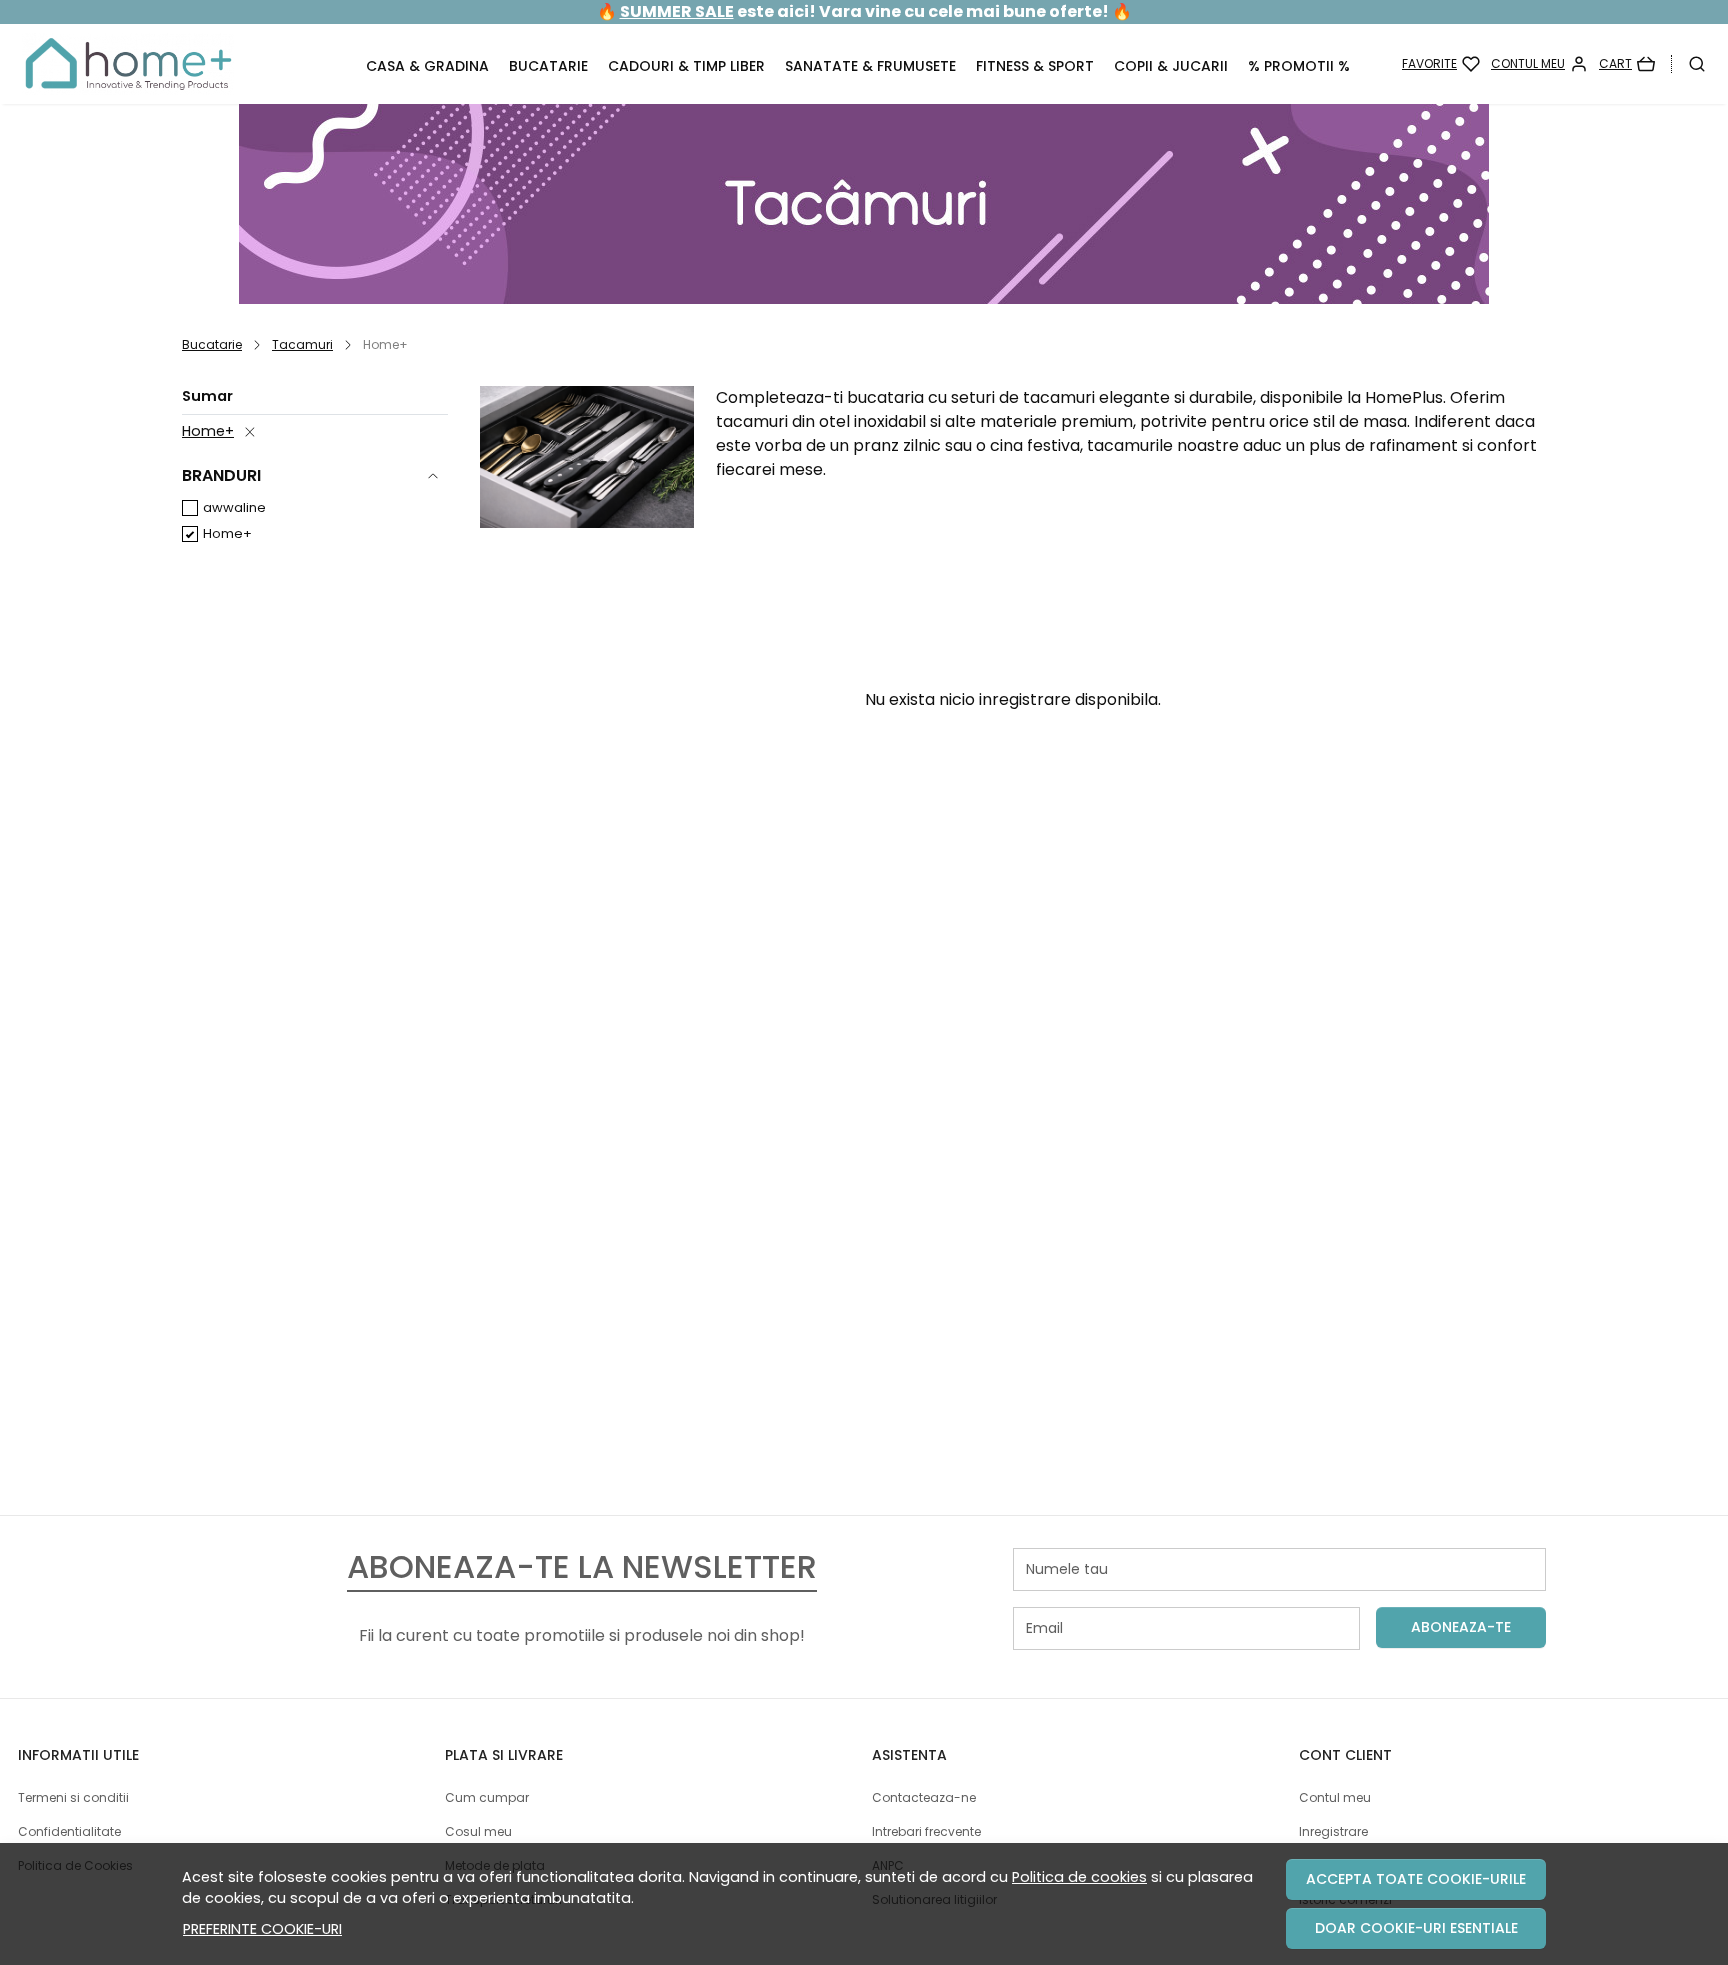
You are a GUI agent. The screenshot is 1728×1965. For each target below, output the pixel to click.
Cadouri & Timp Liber (686, 66)
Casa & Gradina (427, 66)
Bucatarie (548, 66)
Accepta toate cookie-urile (1416, 1879)
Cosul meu (478, 1831)
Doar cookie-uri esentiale (1416, 1928)
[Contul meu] (1539, 64)
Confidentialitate (69, 1831)
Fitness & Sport (1035, 66)
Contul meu (1335, 1797)
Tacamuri (302, 344)
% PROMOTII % (1299, 66)
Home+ (208, 431)
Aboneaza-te (1461, 1627)
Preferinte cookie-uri (262, 1929)
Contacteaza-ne (924, 1797)
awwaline (234, 507)
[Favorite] (1441, 64)
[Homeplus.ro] (173, 64)
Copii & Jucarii (1171, 66)
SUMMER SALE (677, 11)
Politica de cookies (1079, 1877)
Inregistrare (1333, 1831)
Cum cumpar (487, 1797)
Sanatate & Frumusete (870, 66)
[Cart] (1627, 64)
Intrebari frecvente (926, 1831)
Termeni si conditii (73, 1797)
